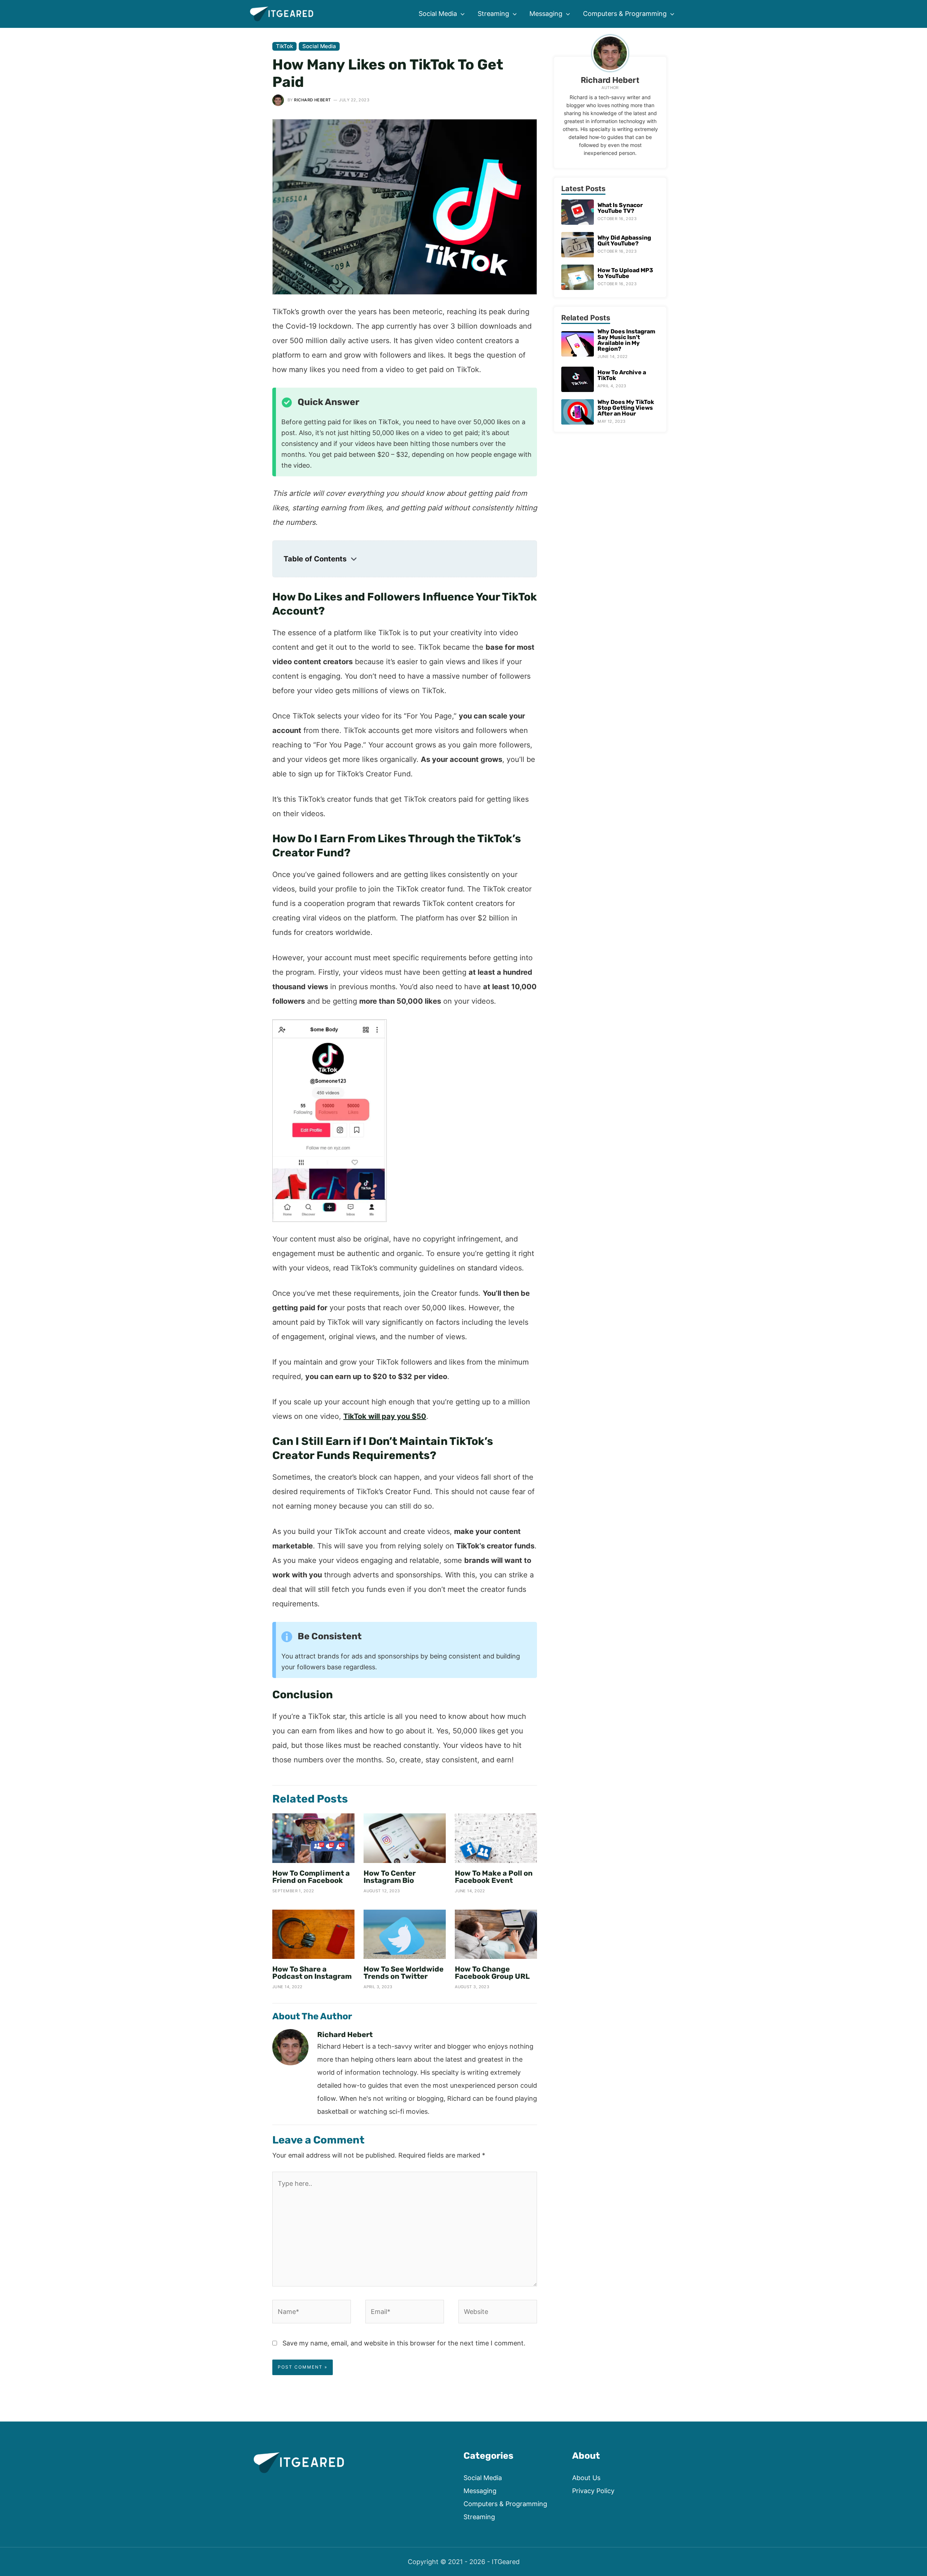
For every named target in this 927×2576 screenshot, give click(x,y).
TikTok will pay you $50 (385, 1416)
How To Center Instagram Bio (390, 1877)
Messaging (480, 2491)
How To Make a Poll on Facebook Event (494, 1877)
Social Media (319, 46)
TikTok (284, 46)
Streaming (479, 2517)
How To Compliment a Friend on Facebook (311, 1877)
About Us (586, 2478)
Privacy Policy (593, 2491)
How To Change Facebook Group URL (492, 1973)
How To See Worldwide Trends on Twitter (404, 1973)
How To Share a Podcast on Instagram (312, 1973)
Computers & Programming (505, 2504)
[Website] (498, 2313)
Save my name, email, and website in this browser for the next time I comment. (404, 2343)
